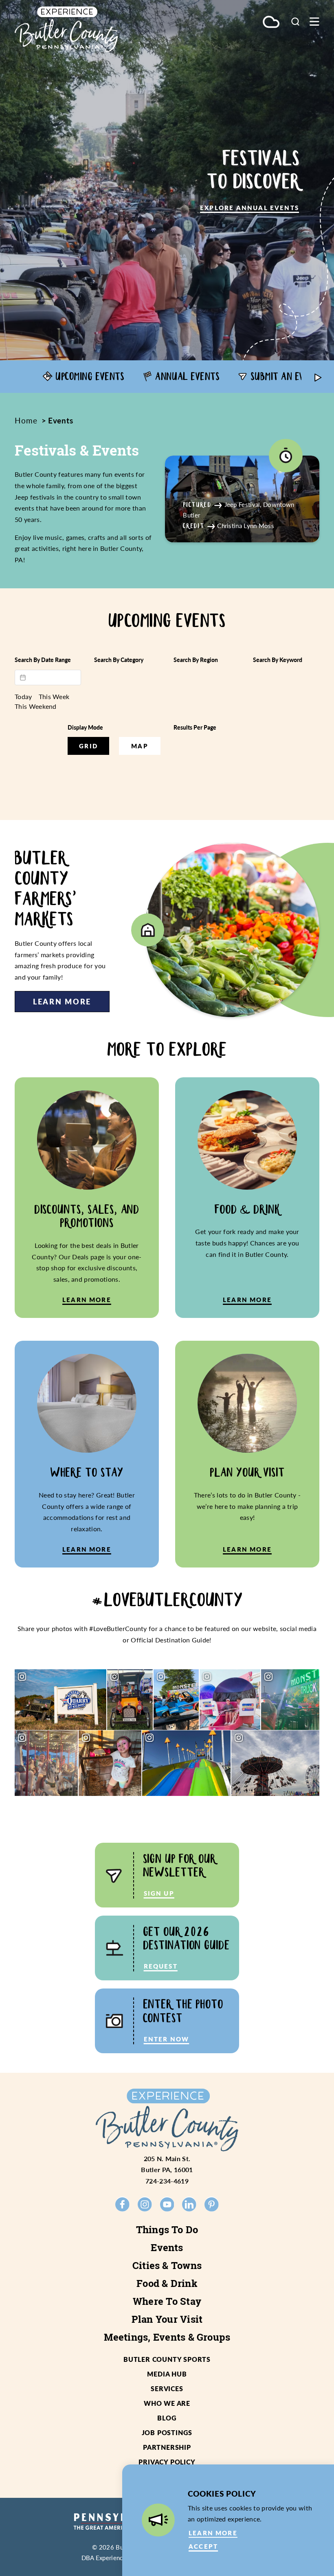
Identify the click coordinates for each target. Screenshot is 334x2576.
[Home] (66, 29)
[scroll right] (318, 377)
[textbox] (48, 677)
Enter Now (167, 2039)
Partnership (167, 2447)
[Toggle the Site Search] (295, 21)
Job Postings (167, 2432)
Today (23, 697)
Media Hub (167, 2374)
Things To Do (167, 2230)
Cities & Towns (167, 2265)
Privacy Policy (167, 2462)
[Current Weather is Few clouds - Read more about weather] (271, 23)
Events (167, 2247)
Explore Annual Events (249, 208)
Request (161, 1966)
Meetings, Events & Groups (167, 2337)
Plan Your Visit (167, 2319)
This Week (54, 697)
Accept (203, 2546)
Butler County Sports (167, 2359)
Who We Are (167, 2403)
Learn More (62, 1001)
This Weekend (36, 706)
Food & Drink (167, 2283)
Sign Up (159, 1893)
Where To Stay (167, 2301)
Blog (167, 2418)
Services (167, 2389)
